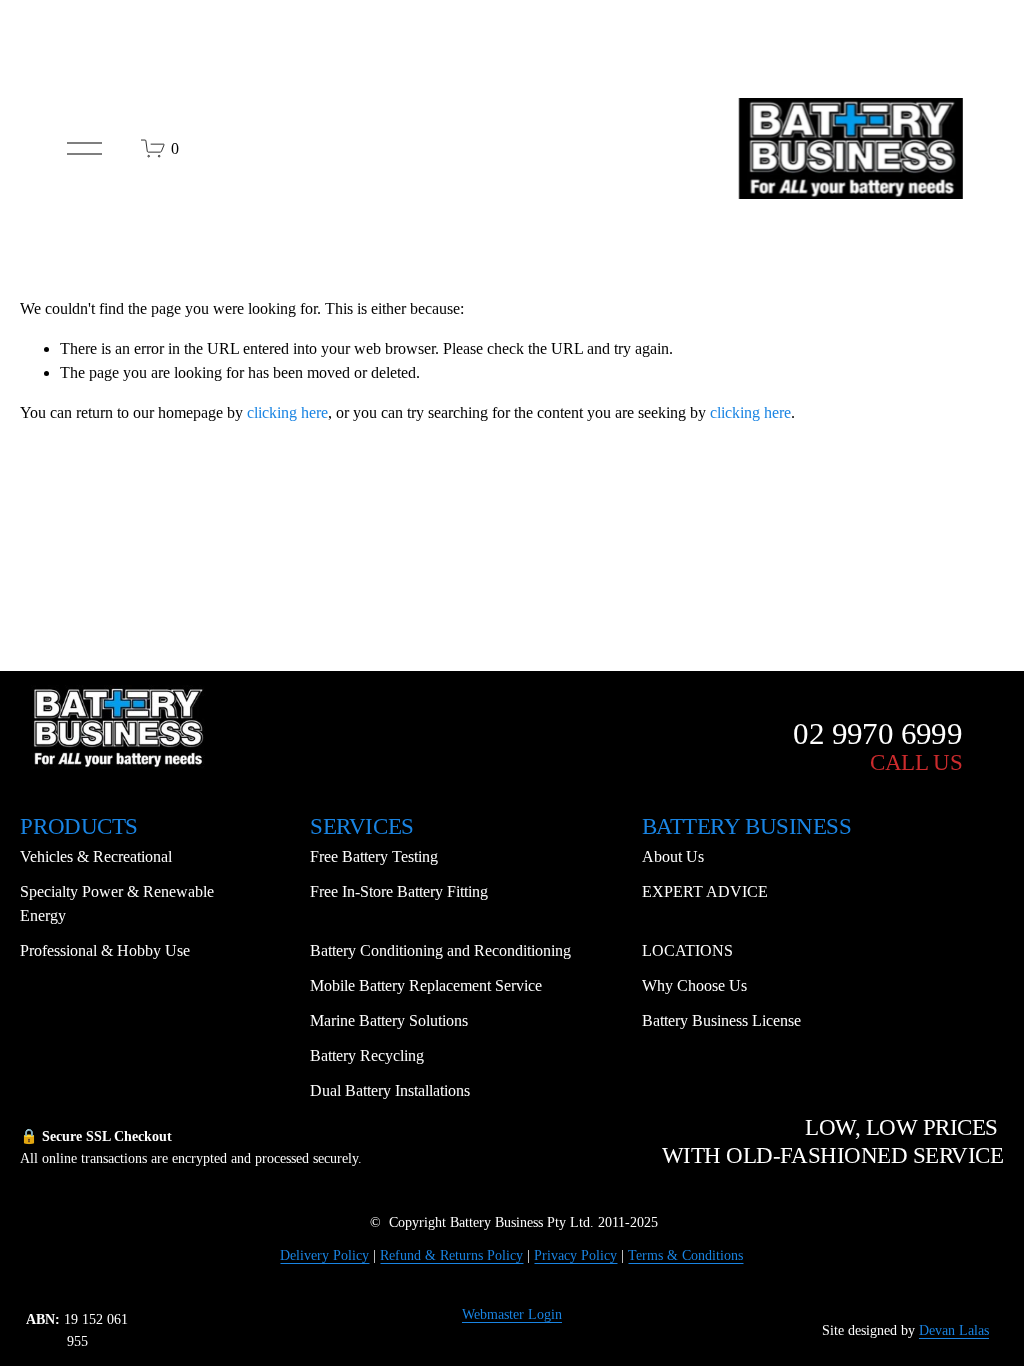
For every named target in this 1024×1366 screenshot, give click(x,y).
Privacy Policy (575, 1255)
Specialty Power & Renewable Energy (117, 903)
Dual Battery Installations (390, 1090)
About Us (673, 856)
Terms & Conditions (685, 1255)
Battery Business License (721, 1020)
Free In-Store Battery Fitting (399, 891)
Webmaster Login (512, 1314)
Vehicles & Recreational (96, 856)
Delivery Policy (324, 1255)
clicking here (287, 412)
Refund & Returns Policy (451, 1255)
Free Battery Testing (374, 856)
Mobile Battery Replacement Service (426, 985)
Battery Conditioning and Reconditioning (440, 950)
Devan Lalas (954, 1330)
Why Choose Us (694, 985)
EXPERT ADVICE (705, 891)
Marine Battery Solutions (389, 1020)
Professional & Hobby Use (105, 950)
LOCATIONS (687, 950)
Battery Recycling (367, 1055)
